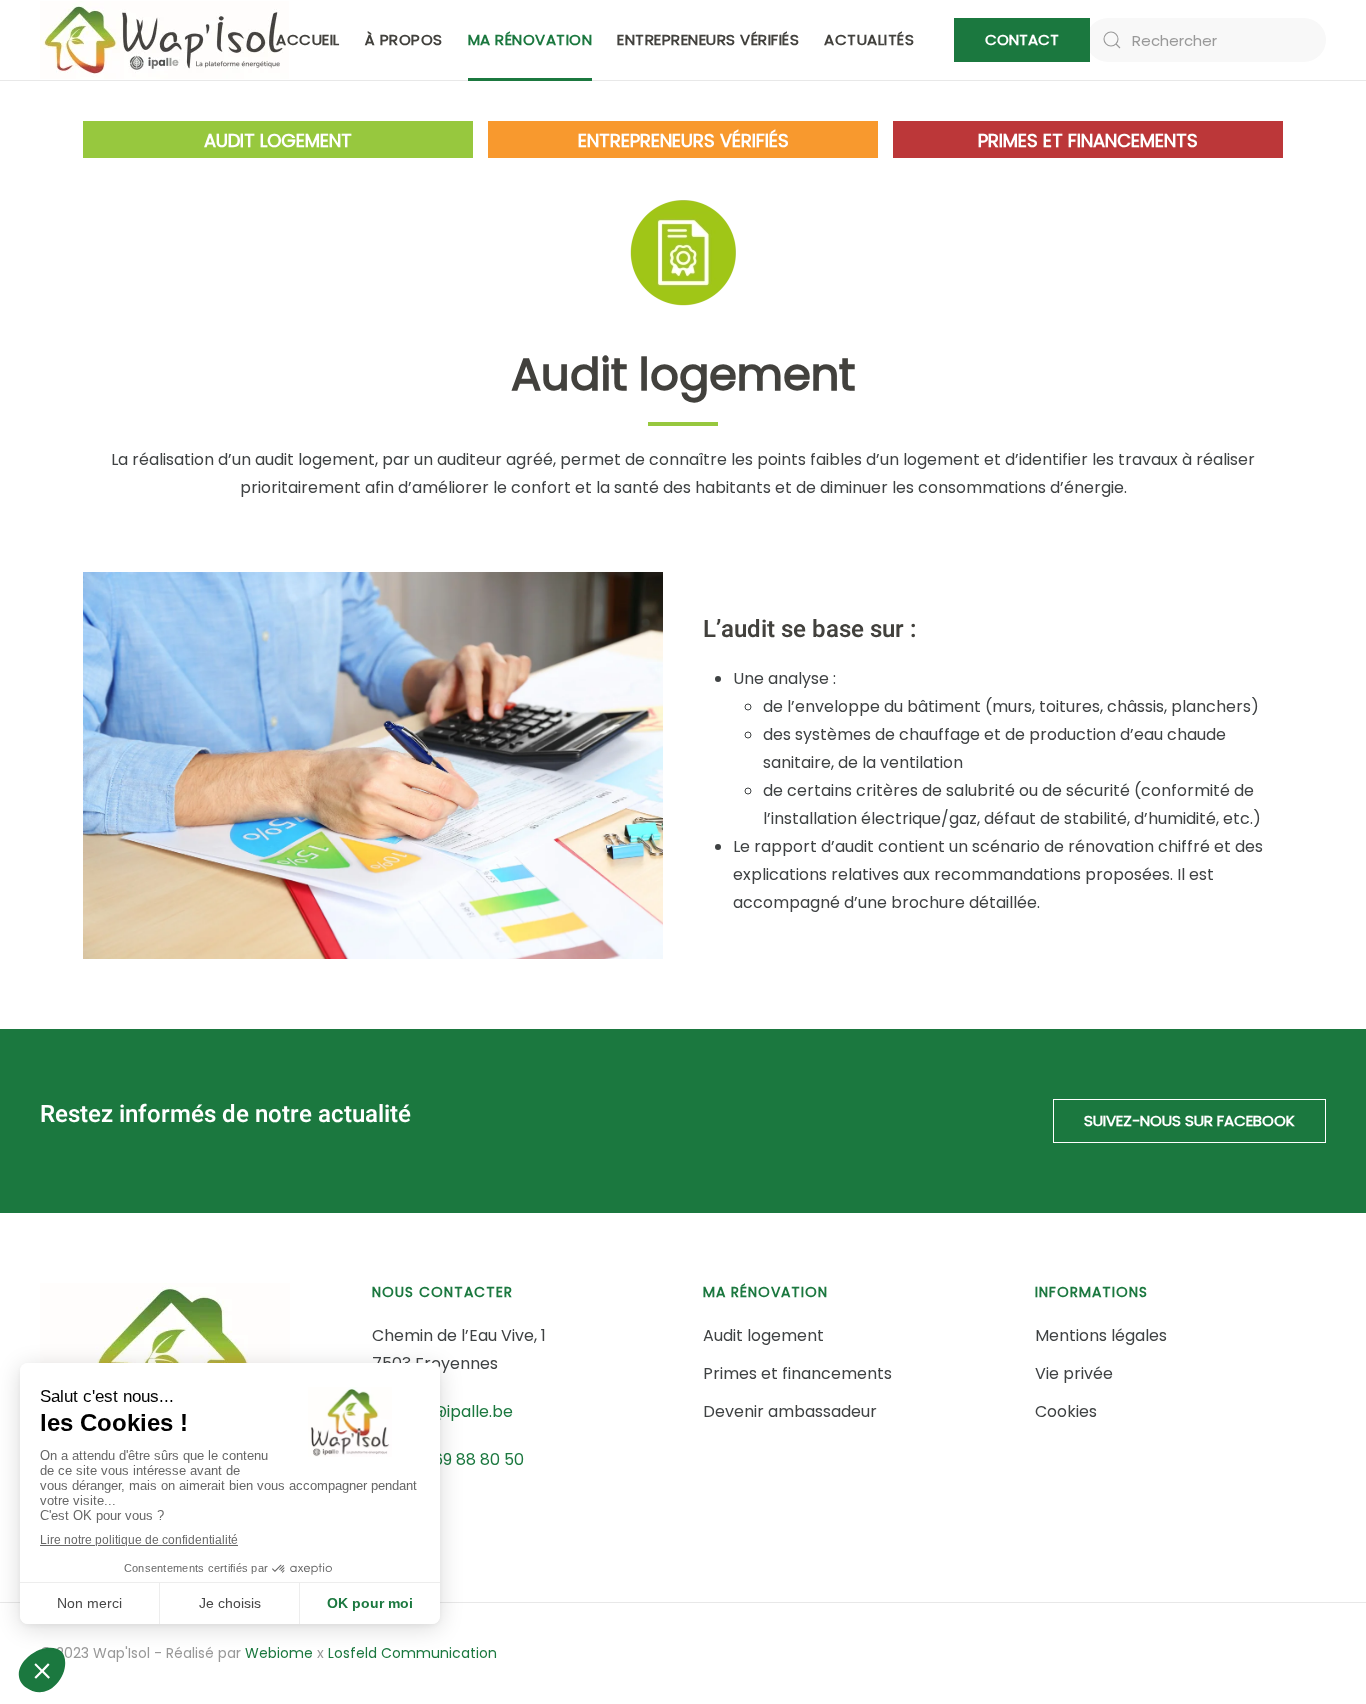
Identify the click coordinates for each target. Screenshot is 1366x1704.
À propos (404, 39)
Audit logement (278, 140)
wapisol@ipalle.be (442, 1411)
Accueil (308, 39)
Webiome (279, 1653)
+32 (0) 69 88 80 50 (448, 1459)
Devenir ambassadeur (790, 1411)
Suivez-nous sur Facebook (1189, 1120)
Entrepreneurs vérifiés (708, 39)
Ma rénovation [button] (530, 39)
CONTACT (1022, 39)
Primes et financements (1088, 140)
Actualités (869, 39)
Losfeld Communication (412, 1653)
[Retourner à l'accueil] (165, 40)
